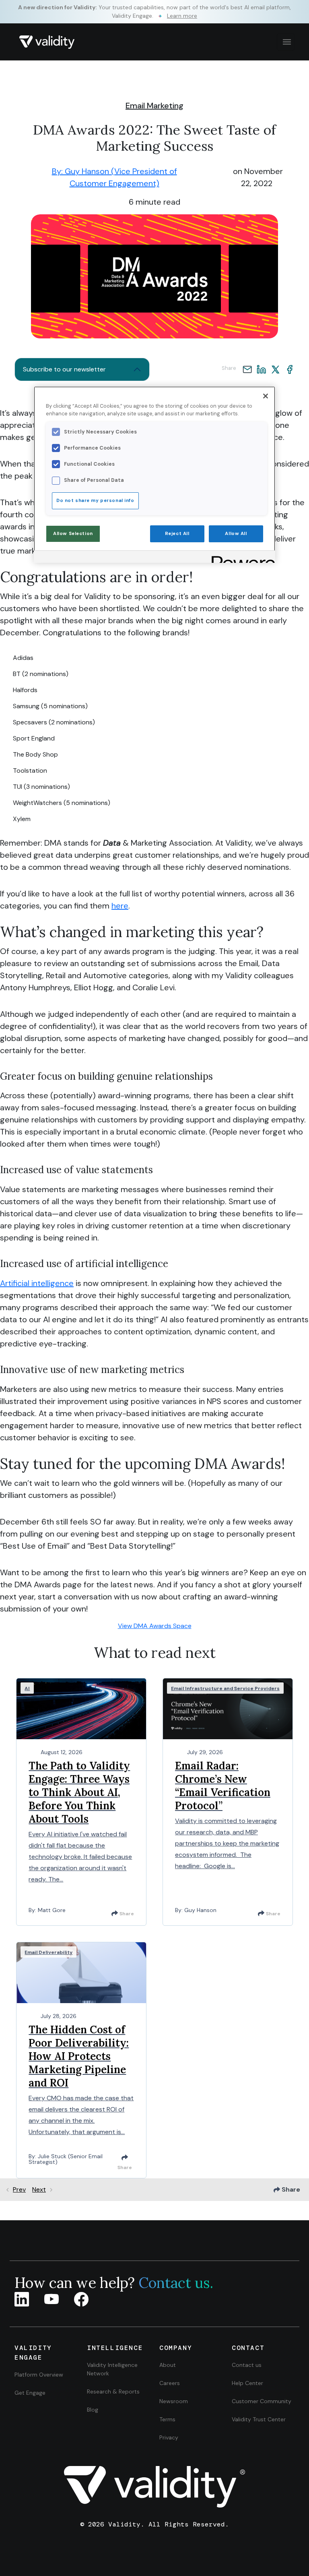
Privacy (169, 2437)
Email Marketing (154, 106)
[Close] (266, 396)
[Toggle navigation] (286, 42)
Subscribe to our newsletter (64, 369)
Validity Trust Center (259, 2419)
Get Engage (30, 2393)
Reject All (177, 534)
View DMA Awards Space (155, 1626)
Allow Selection (73, 534)
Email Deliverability (48, 1952)
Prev (19, 2189)
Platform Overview (39, 2375)
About (168, 2365)
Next (39, 2189)
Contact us (247, 2365)
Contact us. (176, 2283)
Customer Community (262, 2401)
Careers (170, 2383)
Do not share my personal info (95, 501)
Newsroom (174, 2401)
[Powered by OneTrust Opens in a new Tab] (241, 558)
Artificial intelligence (37, 1283)
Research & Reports (113, 2391)
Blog (93, 2410)
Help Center (247, 2383)
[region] (154, 475)
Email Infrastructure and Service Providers (225, 1688)
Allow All (236, 534)
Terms (167, 2419)
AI (27, 1688)
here (120, 906)
